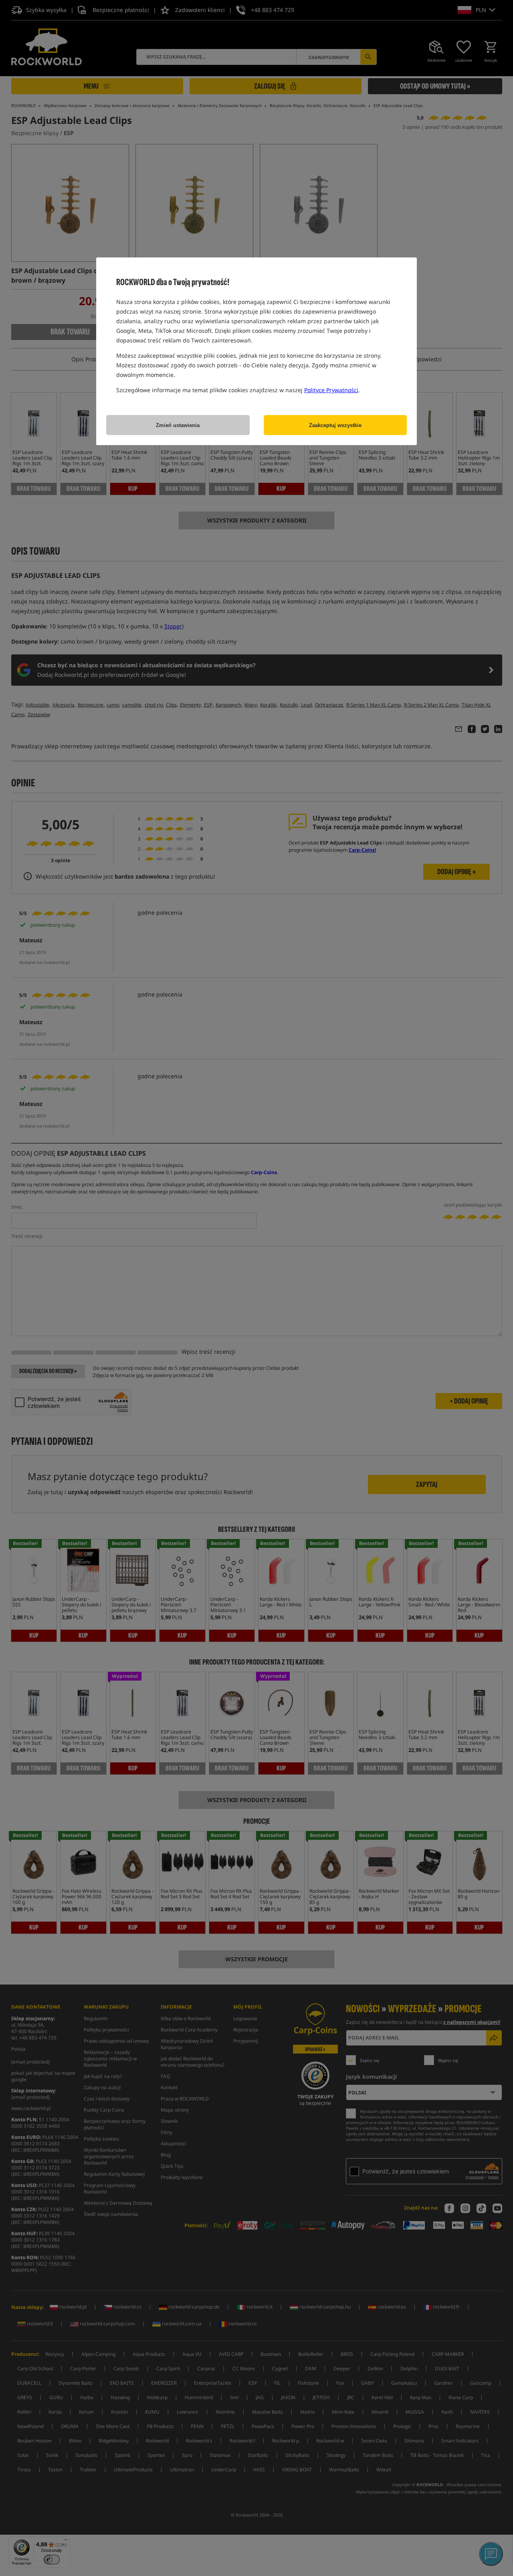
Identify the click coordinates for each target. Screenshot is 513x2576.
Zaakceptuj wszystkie (335, 425)
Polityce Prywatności (331, 390)
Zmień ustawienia (178, 425)
